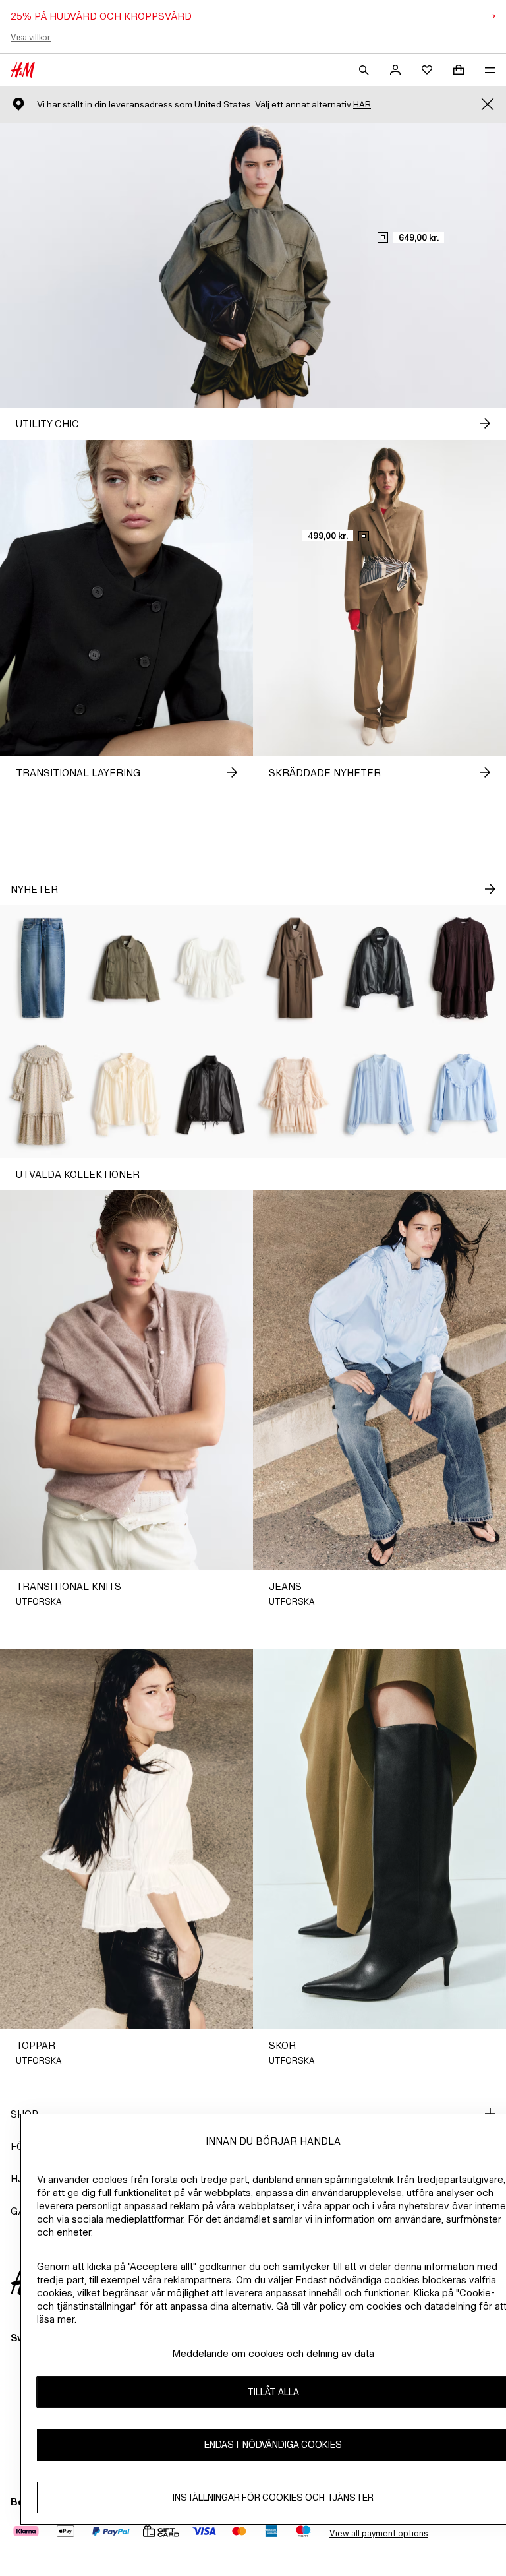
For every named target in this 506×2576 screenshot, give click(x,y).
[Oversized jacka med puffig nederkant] (379, 968)
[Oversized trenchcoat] (295, 968)
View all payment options (379, 2533)
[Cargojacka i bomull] (126, 968)
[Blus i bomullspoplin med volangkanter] (464, 1095)
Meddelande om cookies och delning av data (273, 2353)
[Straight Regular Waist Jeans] (42, 968)
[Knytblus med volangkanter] (126, 1095)
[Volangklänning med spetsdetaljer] (295, 1095)
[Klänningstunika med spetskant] (464, 968)
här (362, 105)
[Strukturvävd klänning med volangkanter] (42, 1095)
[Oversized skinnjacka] (211, 1095)
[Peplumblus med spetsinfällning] (211, 968)
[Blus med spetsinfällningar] (379, 1095)
